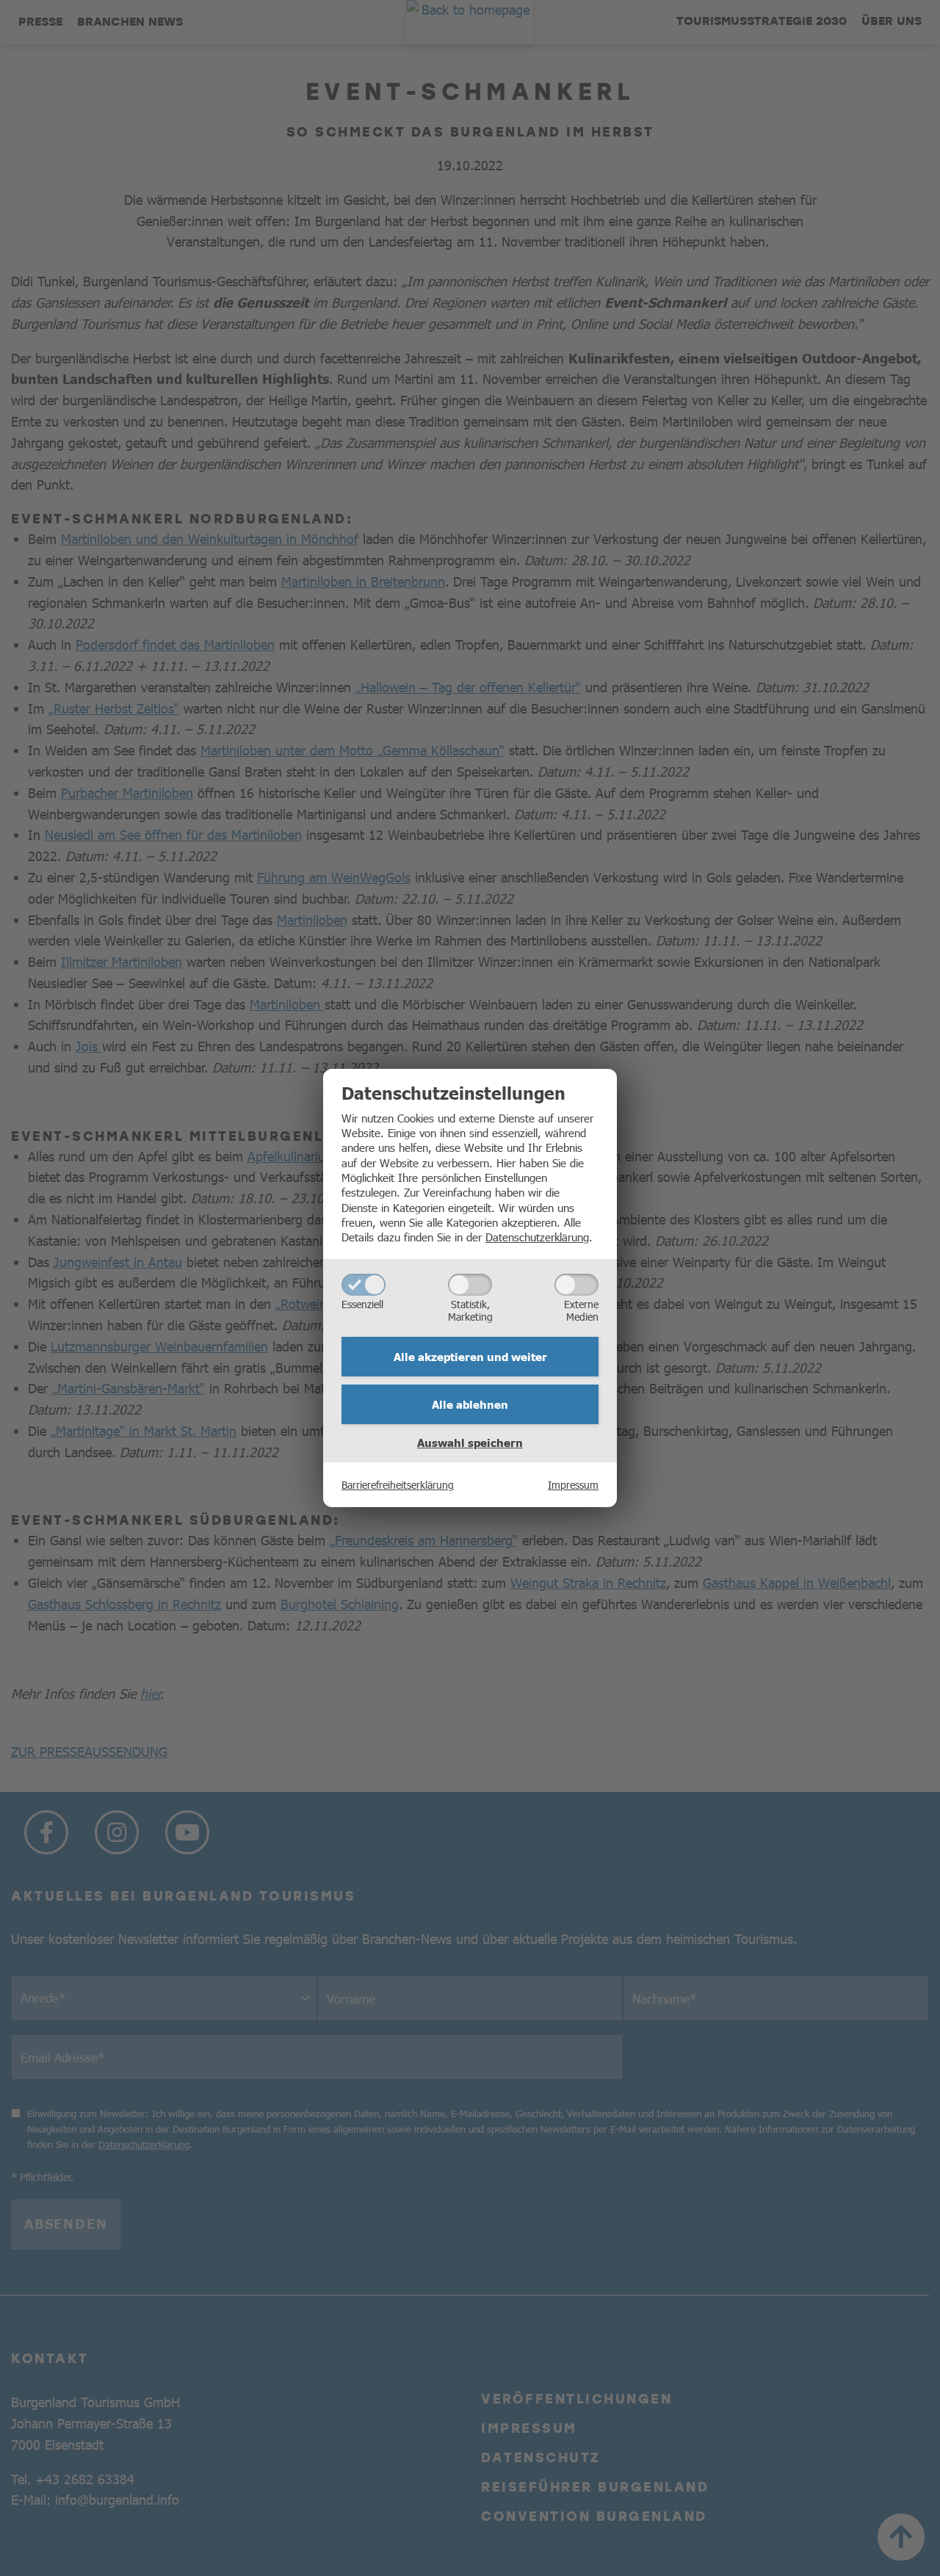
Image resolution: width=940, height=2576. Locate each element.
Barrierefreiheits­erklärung (398, 1484)
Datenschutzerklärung (537, 1237)
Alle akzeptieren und (470, 1357)
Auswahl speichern (470, 1443)
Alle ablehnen (470, 1404)
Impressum (573, 1484)
